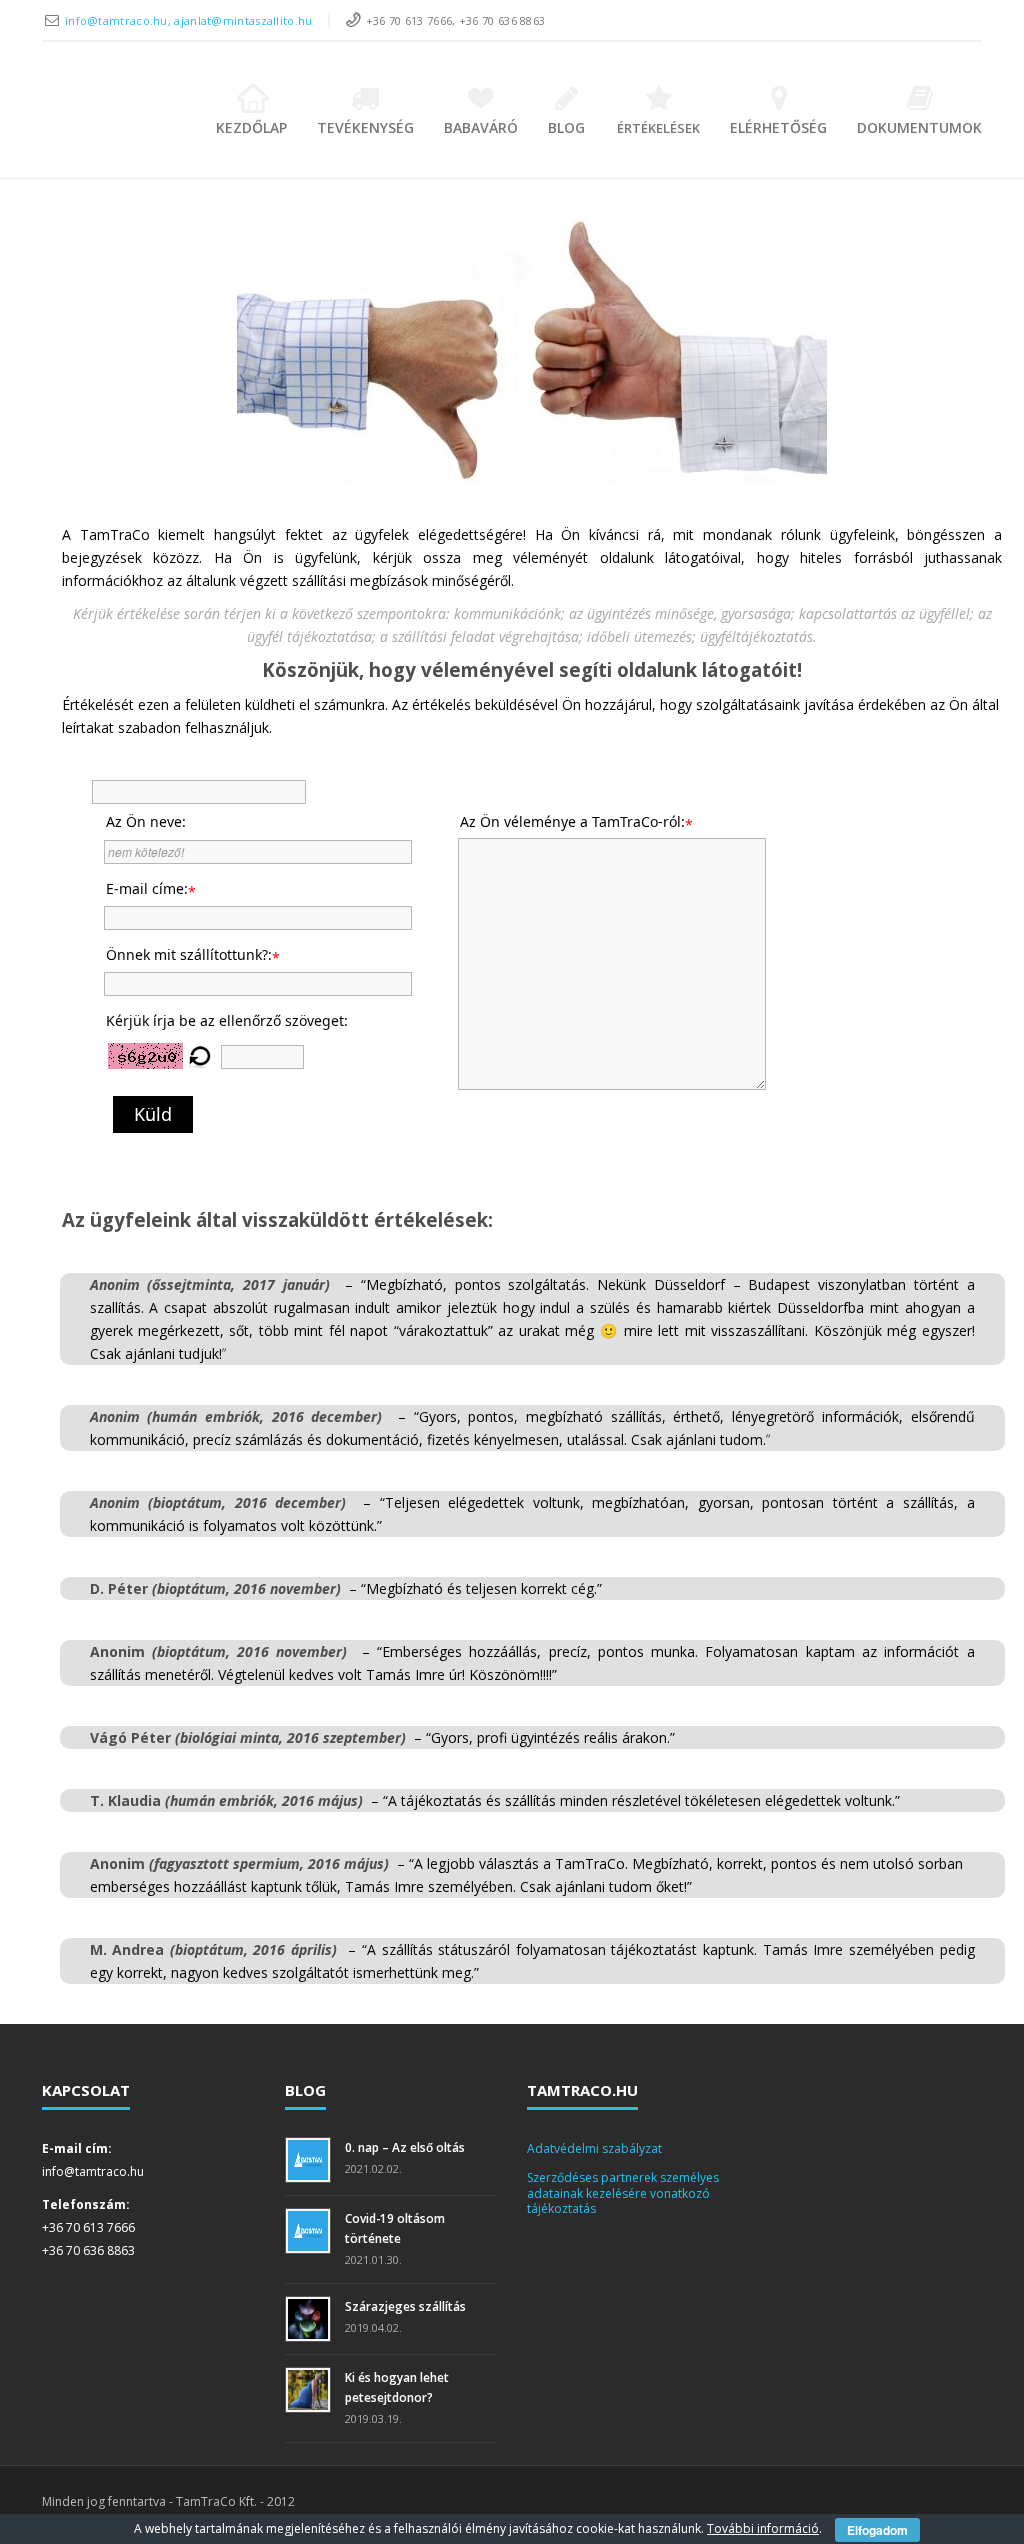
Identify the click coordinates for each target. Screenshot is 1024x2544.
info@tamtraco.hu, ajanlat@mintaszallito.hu (189, 20)
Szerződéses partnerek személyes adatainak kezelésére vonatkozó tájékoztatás (623, 2193)
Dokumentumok (919, 127)
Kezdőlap (251, 127)
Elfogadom (877, 2530)
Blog (566, 127)
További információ (763, 2528)
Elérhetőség (778, 127)
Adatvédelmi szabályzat (594, 2148)
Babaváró (481, 127)
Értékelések (658, 128)
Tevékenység (365, 127)
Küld (153, 1114)
